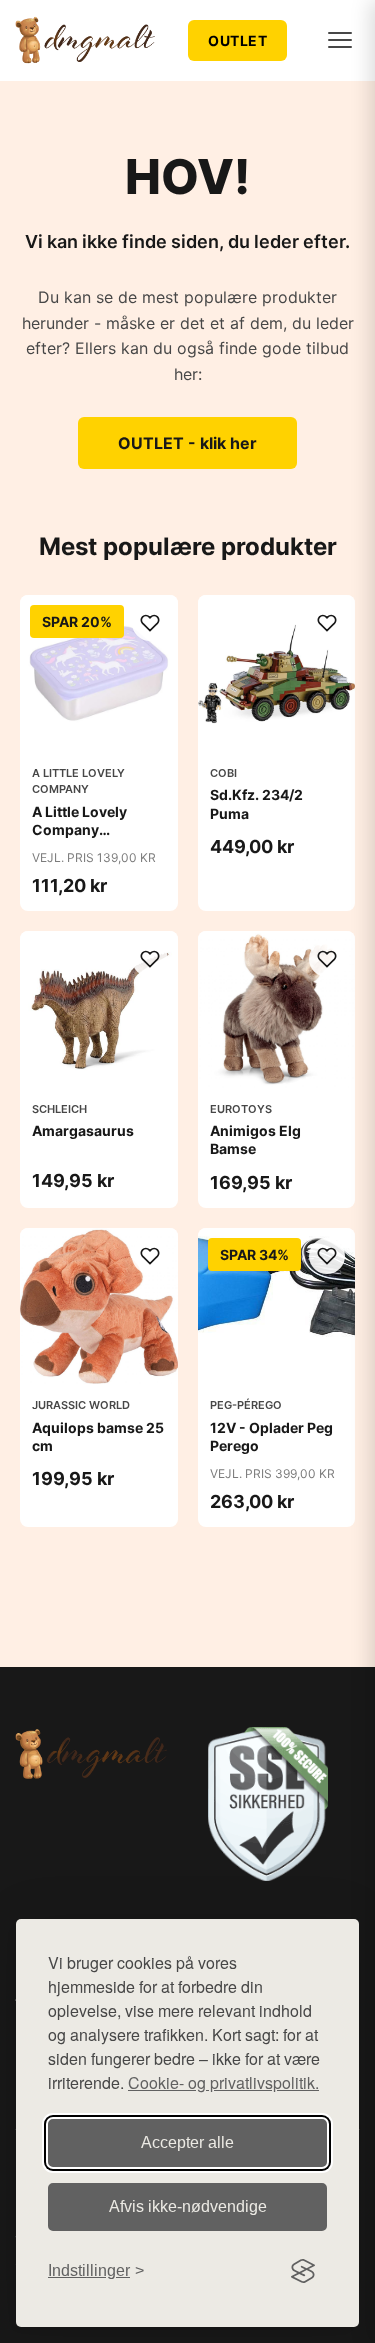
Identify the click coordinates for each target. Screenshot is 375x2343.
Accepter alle (187, 2142)
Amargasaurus (83, 1130)
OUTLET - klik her (187, 443)
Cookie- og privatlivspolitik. (223, 2082)
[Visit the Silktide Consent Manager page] (303, 2271)
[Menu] (340, 40)
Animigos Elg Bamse (255, 1139)
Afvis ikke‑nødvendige (188, 2206)
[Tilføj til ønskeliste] (150, 623)
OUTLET (237, 40)
